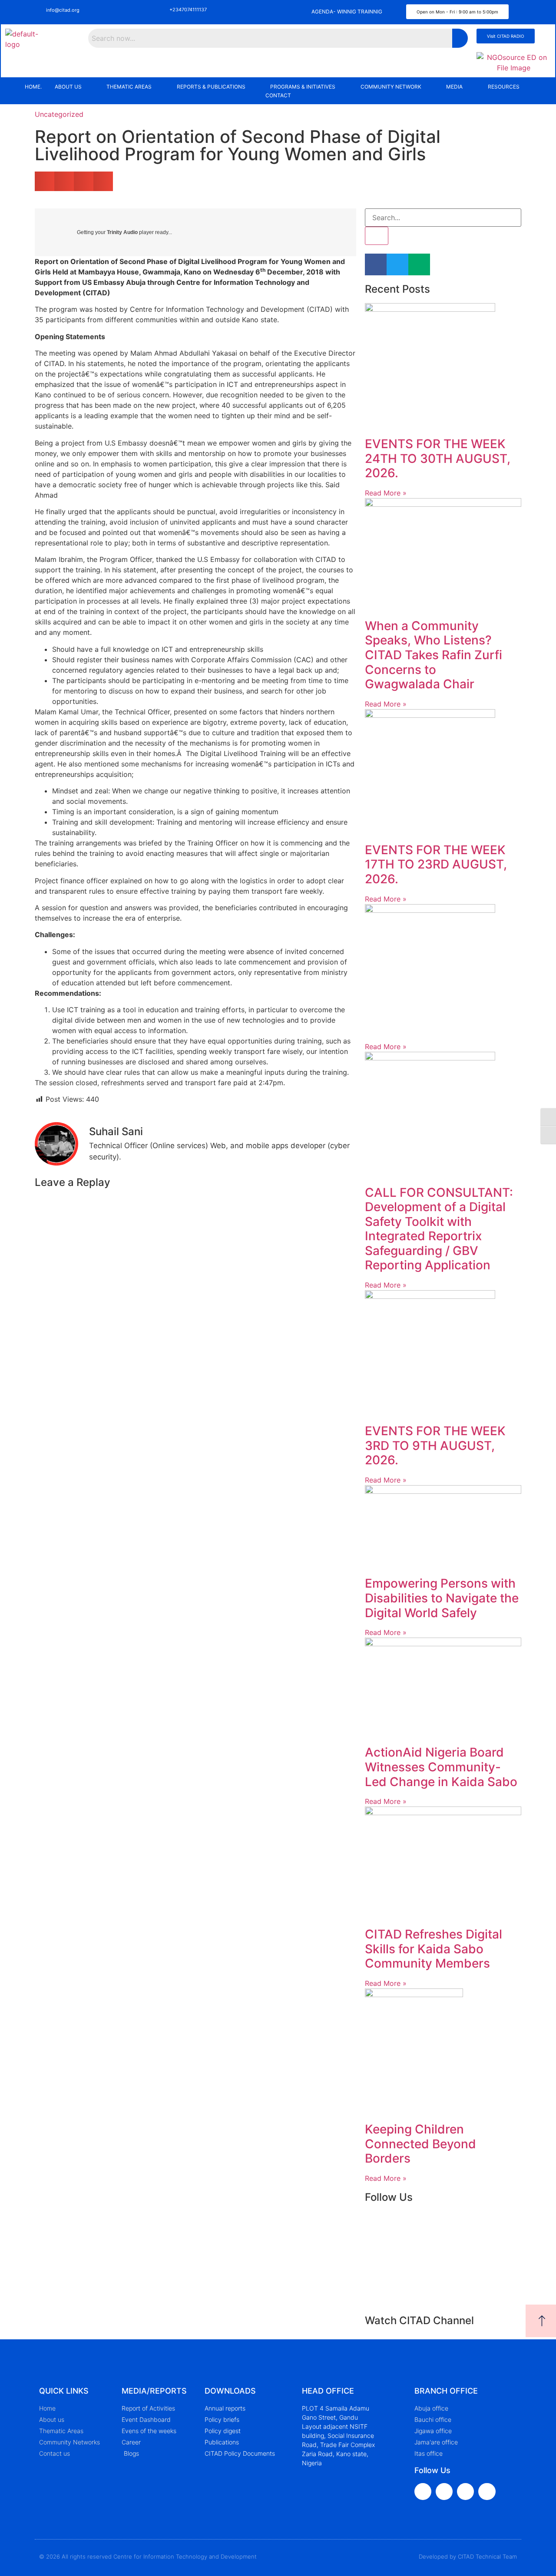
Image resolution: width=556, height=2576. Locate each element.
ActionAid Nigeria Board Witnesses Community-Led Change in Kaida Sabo (441, 1767)
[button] (74, 87)
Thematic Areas (129, 87)
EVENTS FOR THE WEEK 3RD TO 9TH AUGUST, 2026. (435, 1445)
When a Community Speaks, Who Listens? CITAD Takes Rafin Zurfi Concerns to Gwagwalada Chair (434, 655)
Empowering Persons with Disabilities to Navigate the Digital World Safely (442, 1598)
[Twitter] (444, 2492)
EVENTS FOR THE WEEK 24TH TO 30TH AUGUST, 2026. (438, 458)
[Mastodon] (487, 2492)
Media (454, 87)
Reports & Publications (211, 87)
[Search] (377, 236)
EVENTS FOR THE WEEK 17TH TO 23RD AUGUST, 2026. (436, 864)
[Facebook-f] (423, 2492)
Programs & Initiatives (303, 87)
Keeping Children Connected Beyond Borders (420, 2144)
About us (68, 87)
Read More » (386, 493)
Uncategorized (59, 114)
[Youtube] (465, 2492)
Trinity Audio (122, 232)
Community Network (391, 87)
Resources (504, 87)
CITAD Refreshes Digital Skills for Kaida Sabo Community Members (434, 1949)
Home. (33, 87)
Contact (278, 95)
